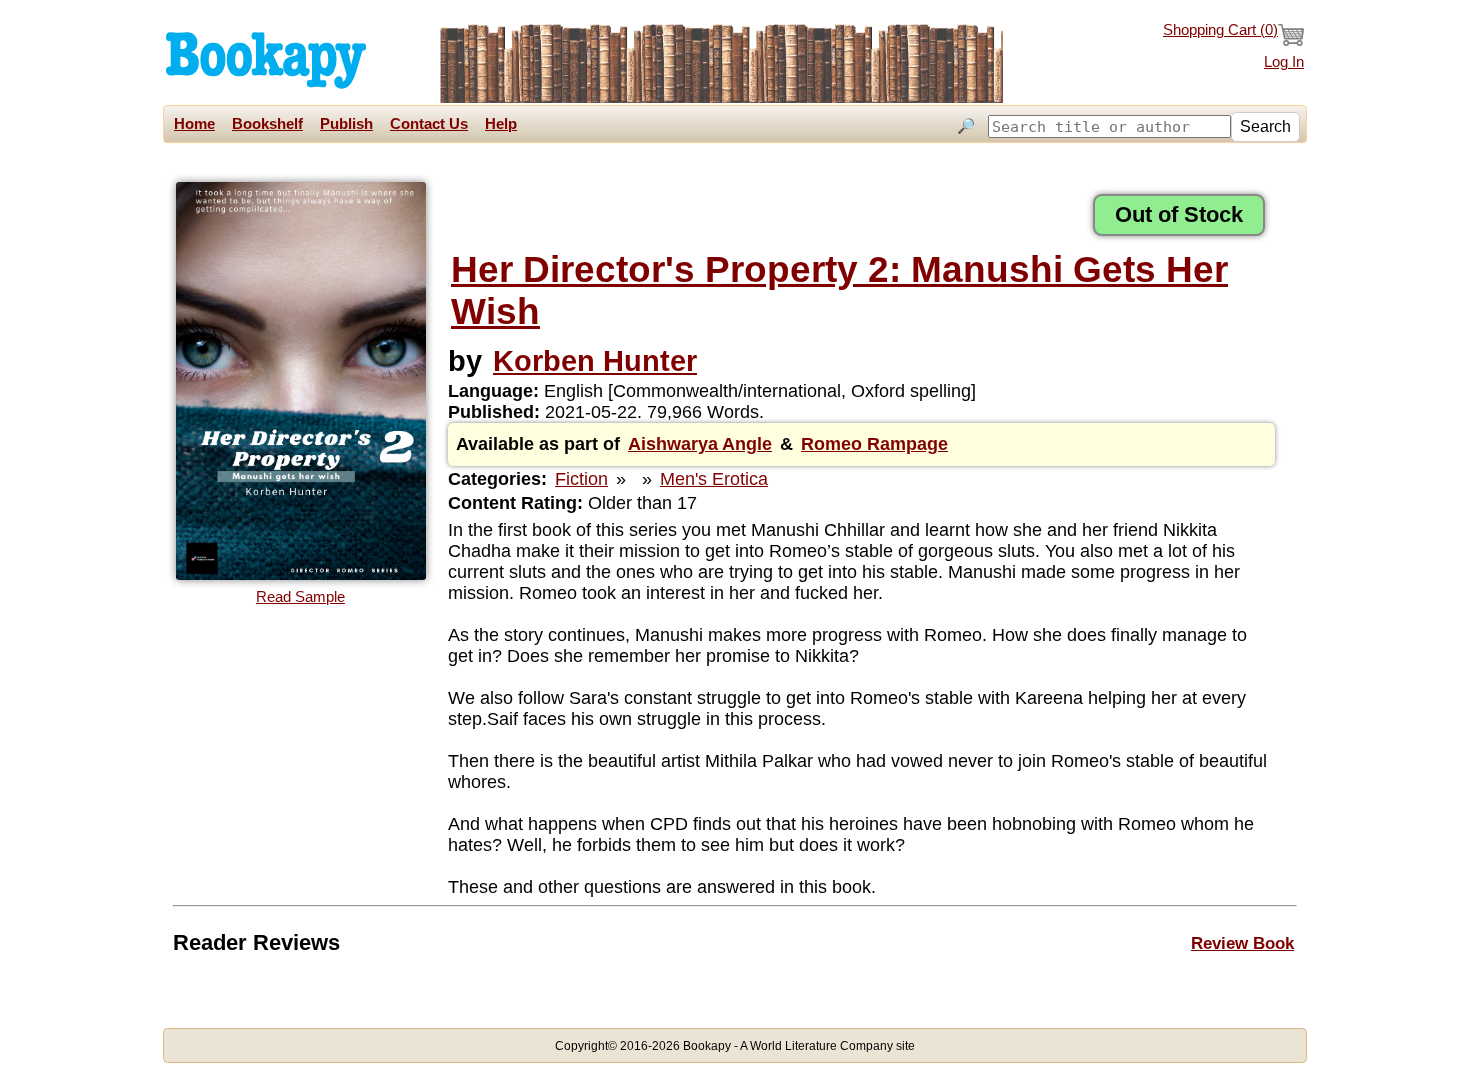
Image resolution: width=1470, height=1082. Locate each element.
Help (501, 124)
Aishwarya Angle (700, 444)
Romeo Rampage (874, 444)
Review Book (1242, 943)
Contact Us (429, 124)
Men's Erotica (714, 479)
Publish (346, 124)
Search (1265, 126)
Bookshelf (267, 124)
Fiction (581, 479)
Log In (1284, 62)
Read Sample (300, 597)
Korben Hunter (595, 360)
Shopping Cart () (1220, 30)
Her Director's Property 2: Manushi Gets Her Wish (839, 290)
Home (194, 124)
